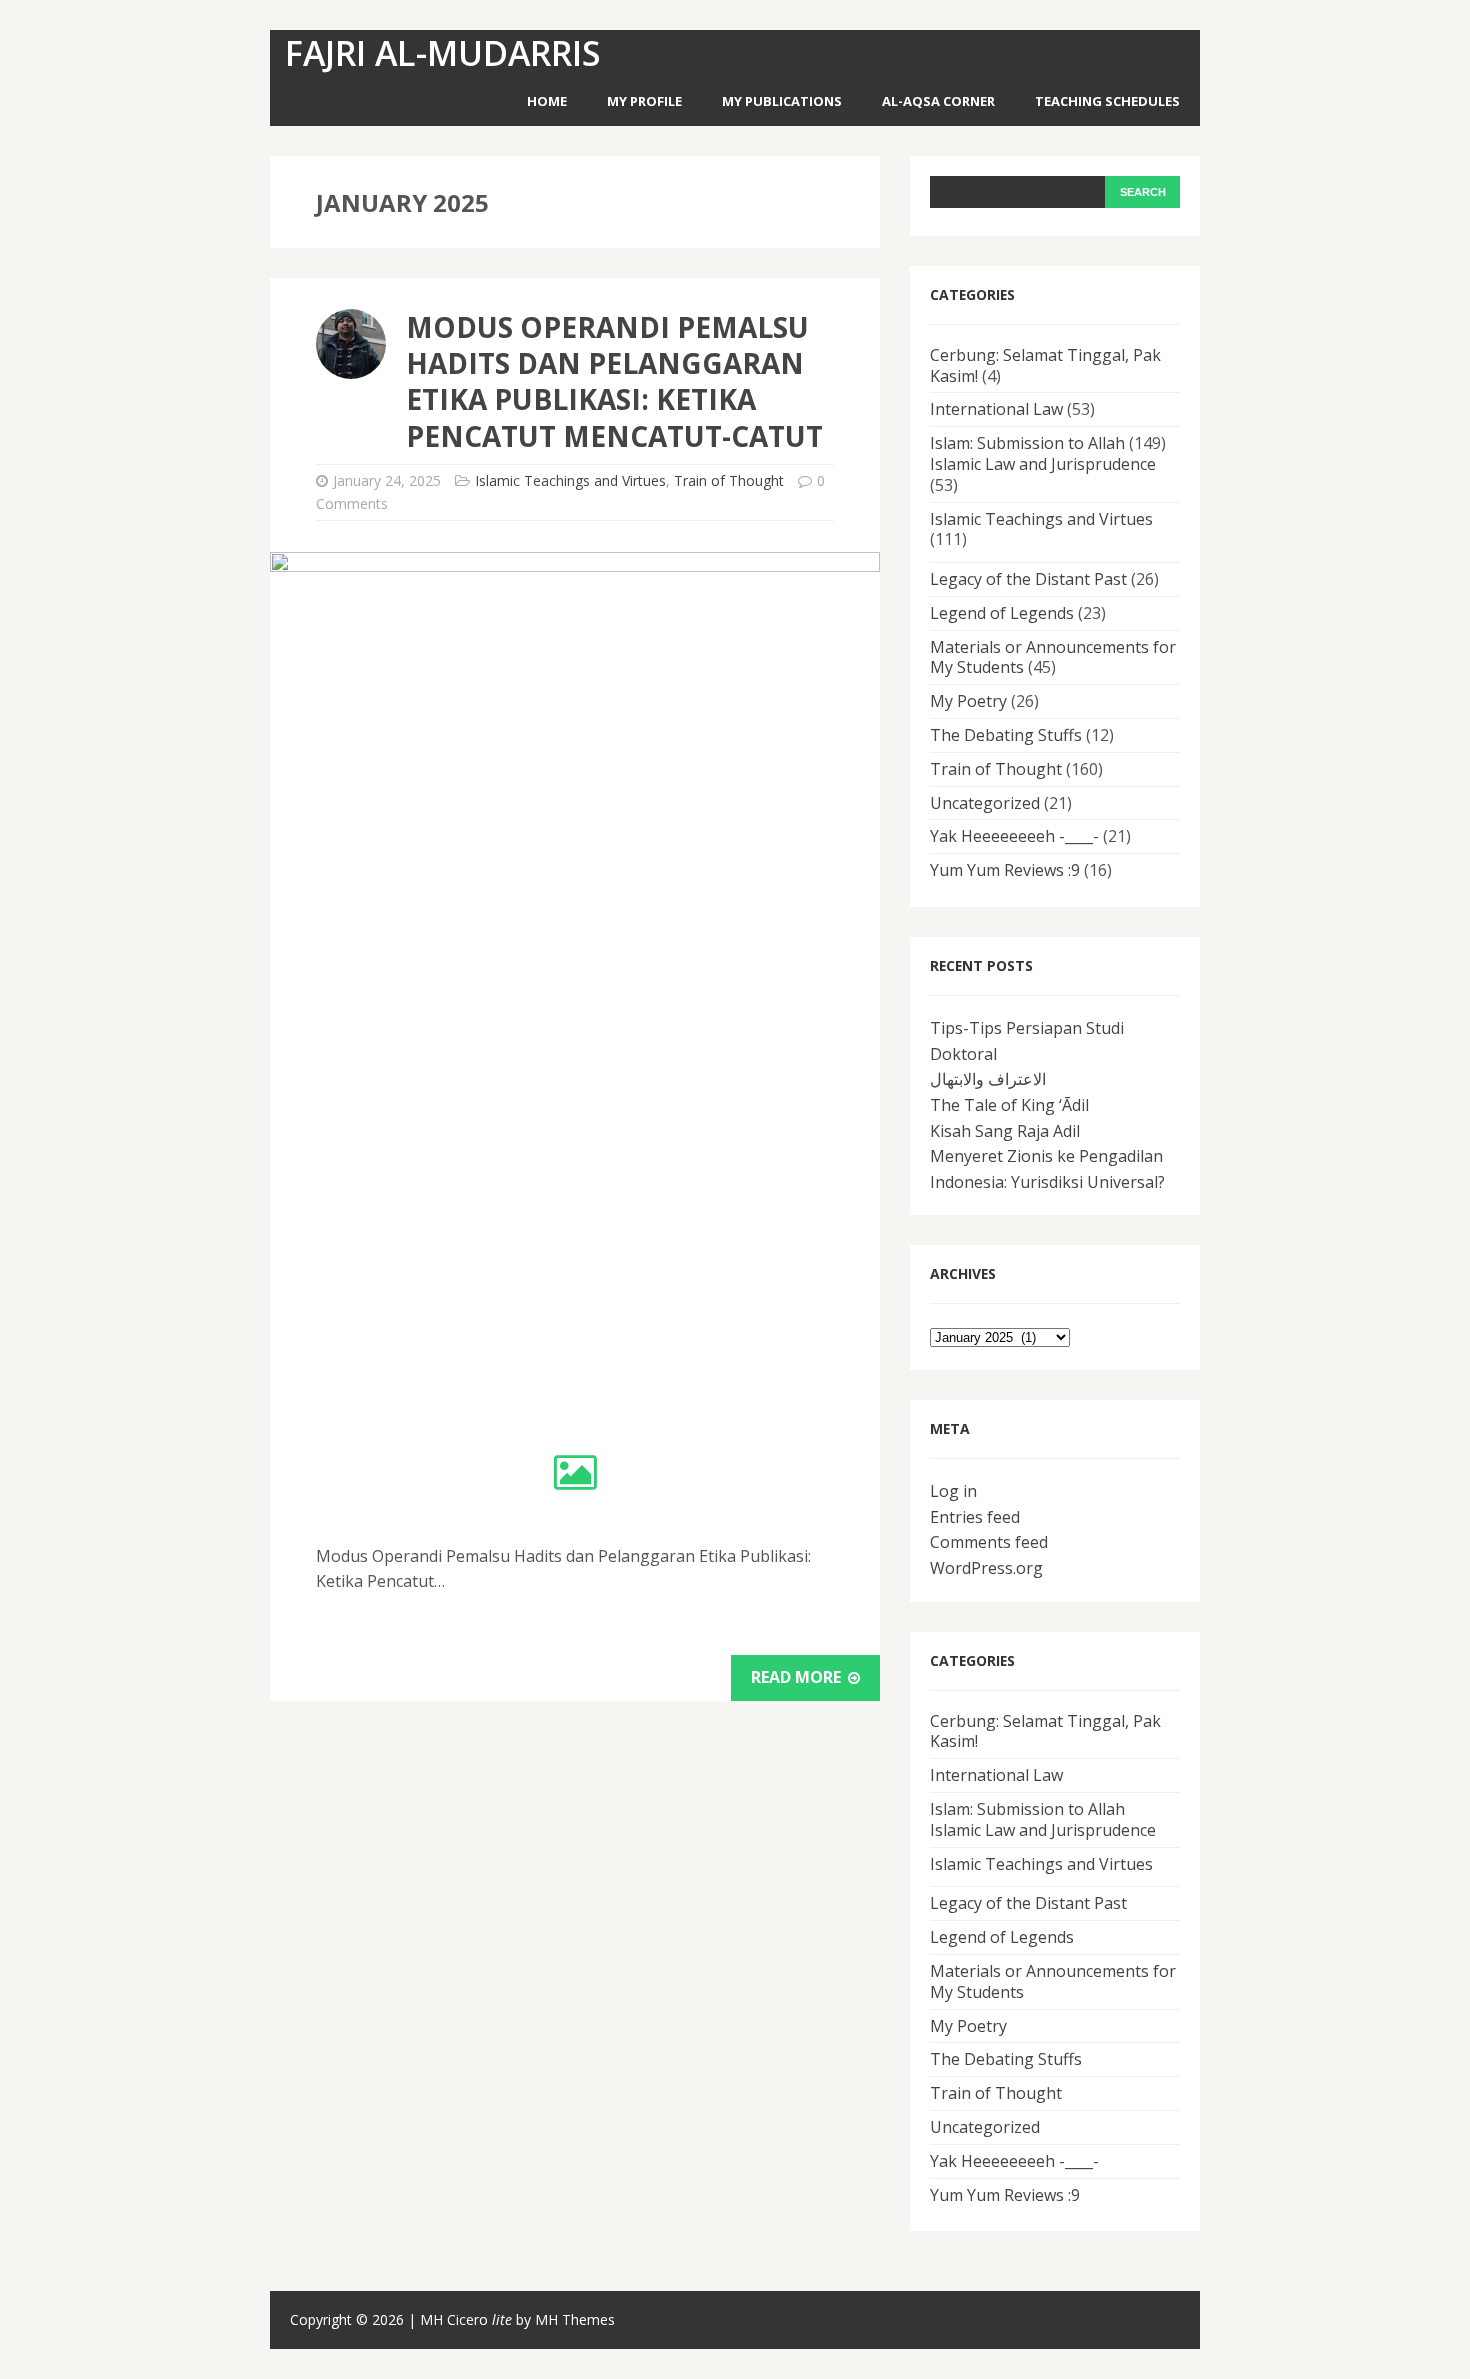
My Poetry (968, 701)
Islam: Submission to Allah (1027, 443)
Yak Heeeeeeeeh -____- (1014, 836)
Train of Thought (729, 480)
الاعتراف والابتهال (988, 1079)
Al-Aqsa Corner (938, 101)
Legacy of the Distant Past (1028, 579)
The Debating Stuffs (1006, 735)
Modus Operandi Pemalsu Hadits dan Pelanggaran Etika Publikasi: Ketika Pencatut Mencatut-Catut (614, 381)
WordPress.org (986, 1568)
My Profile (644, 101)
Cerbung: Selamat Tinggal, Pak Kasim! (1045, 365)
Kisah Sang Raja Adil (1005, 1131)
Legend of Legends (1002, 613)
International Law (996, 409)
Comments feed (989, 1542)
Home (547, 101)
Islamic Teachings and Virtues (570, 480)
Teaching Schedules (1107, 101)
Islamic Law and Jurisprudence (1043, 464)
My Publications (782, 101)
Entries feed (975, 1517)
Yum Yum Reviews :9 (1005, 870)
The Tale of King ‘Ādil (1009, 1105)
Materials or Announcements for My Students (1053, 657)
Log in (953, 1491)
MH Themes (575, 2319)
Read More (798, 1677)
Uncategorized (985, 803)
